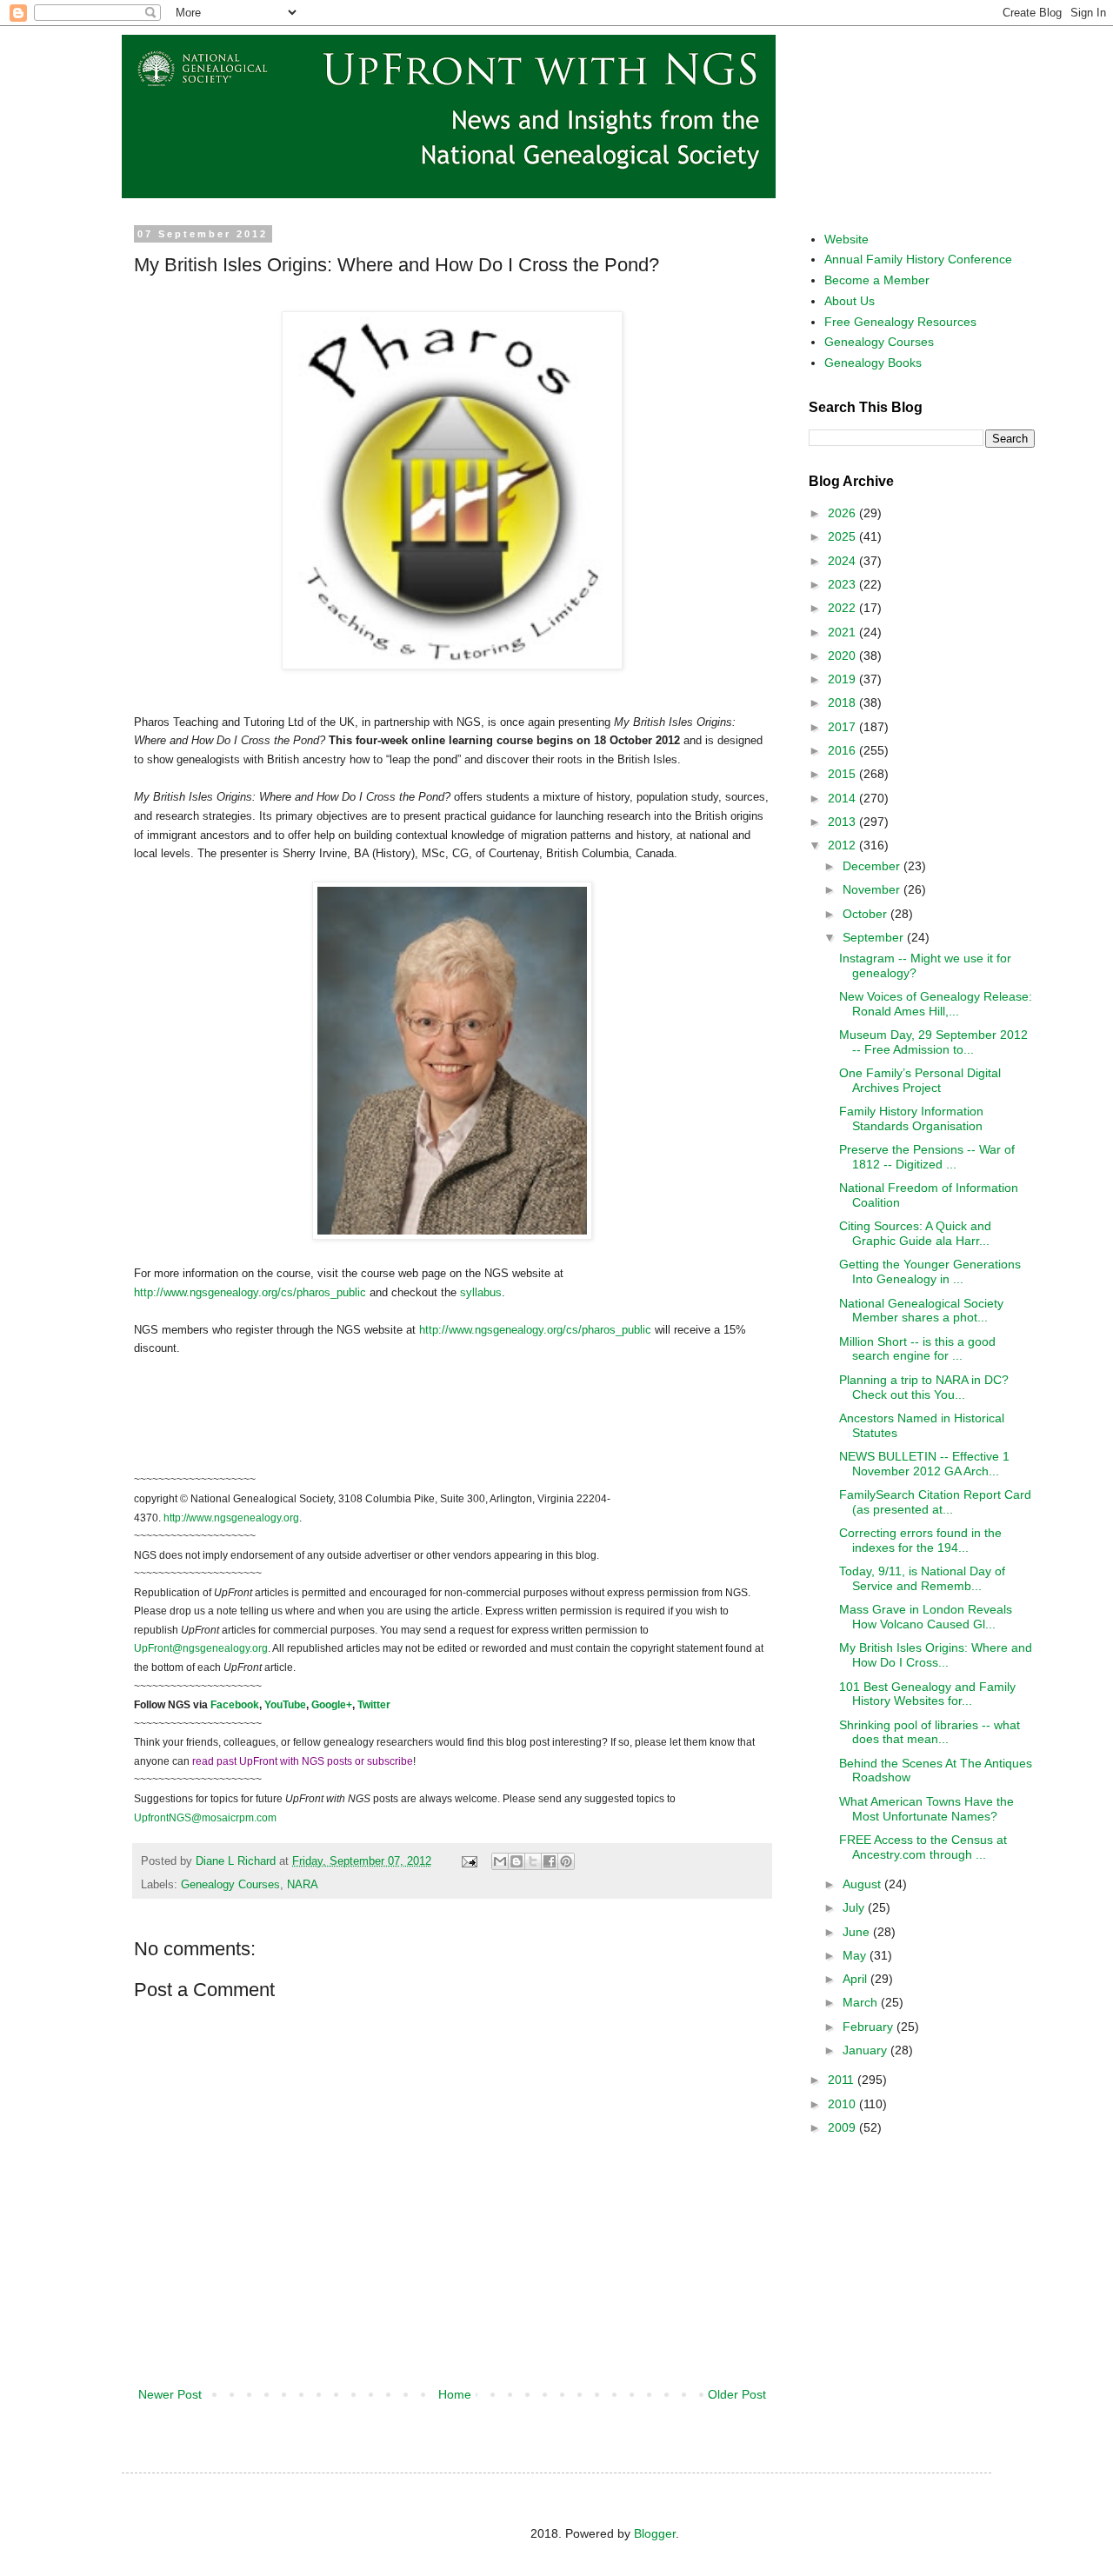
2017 (843, 727)
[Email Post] (469, 1861)
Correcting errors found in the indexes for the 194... (920, 1540)
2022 (843, 608)
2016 (843, 750)
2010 (843, 2104)
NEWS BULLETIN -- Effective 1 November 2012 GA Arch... (924, 1464)
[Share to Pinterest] (566, 1861)
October (866, 914)
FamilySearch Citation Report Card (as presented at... (935, 1502)
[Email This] (500, 1861)
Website (846, 239)
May (856, 1955)
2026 (843, 513)
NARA (303, 1885)
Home (455, 2394)
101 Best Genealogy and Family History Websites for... (927, 1694)
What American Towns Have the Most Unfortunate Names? (926, 1809)
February (870, 2027)
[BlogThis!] (517, 1861)
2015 (843, 774)
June (858, 1932)
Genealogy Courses (230, 1885)
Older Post (737, 2394)
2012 (843, 845)
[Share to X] (533, 1861)
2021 (843, 632)
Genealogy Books (873, 363)
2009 (843, 2127)
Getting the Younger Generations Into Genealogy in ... (930, 1271)
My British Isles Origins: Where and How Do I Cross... (936, 1655)
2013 (843, 822)
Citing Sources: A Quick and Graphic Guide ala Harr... (915, 1233)
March (862, 2002)
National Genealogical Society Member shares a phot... (921, 1311)
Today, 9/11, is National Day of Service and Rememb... (922, 1578)
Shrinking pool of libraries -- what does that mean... (930, 1732)
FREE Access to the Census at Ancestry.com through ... (923, 1847)
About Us (850, 301)
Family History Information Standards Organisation (911, 1118)
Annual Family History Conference (918, 259)
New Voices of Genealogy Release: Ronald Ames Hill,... (936, 1004)
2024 (843, 561)
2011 (843, 2080)
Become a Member (877, 280)
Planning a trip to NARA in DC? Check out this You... (924, 1387)
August (863, 1884)
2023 (843, 584)
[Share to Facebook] (550, 1861)
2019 (843, 679)
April (856, 1979)
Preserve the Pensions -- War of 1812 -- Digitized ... (927, 1157)
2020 (843, 656)
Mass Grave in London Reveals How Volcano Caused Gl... (926, 1617)
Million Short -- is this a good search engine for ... (917, 1349)
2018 (843, 702)
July (855, 1907)
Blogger (655, 2533)
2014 (843, 798)
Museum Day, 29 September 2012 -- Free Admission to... (933, 1042)
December (873, 866)
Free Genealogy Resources (900, 322)
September (875, 937)
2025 (843, 536)
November (873, 889)
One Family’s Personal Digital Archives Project (920, 1080)
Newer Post (170, 2394)
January (866, 2050)
